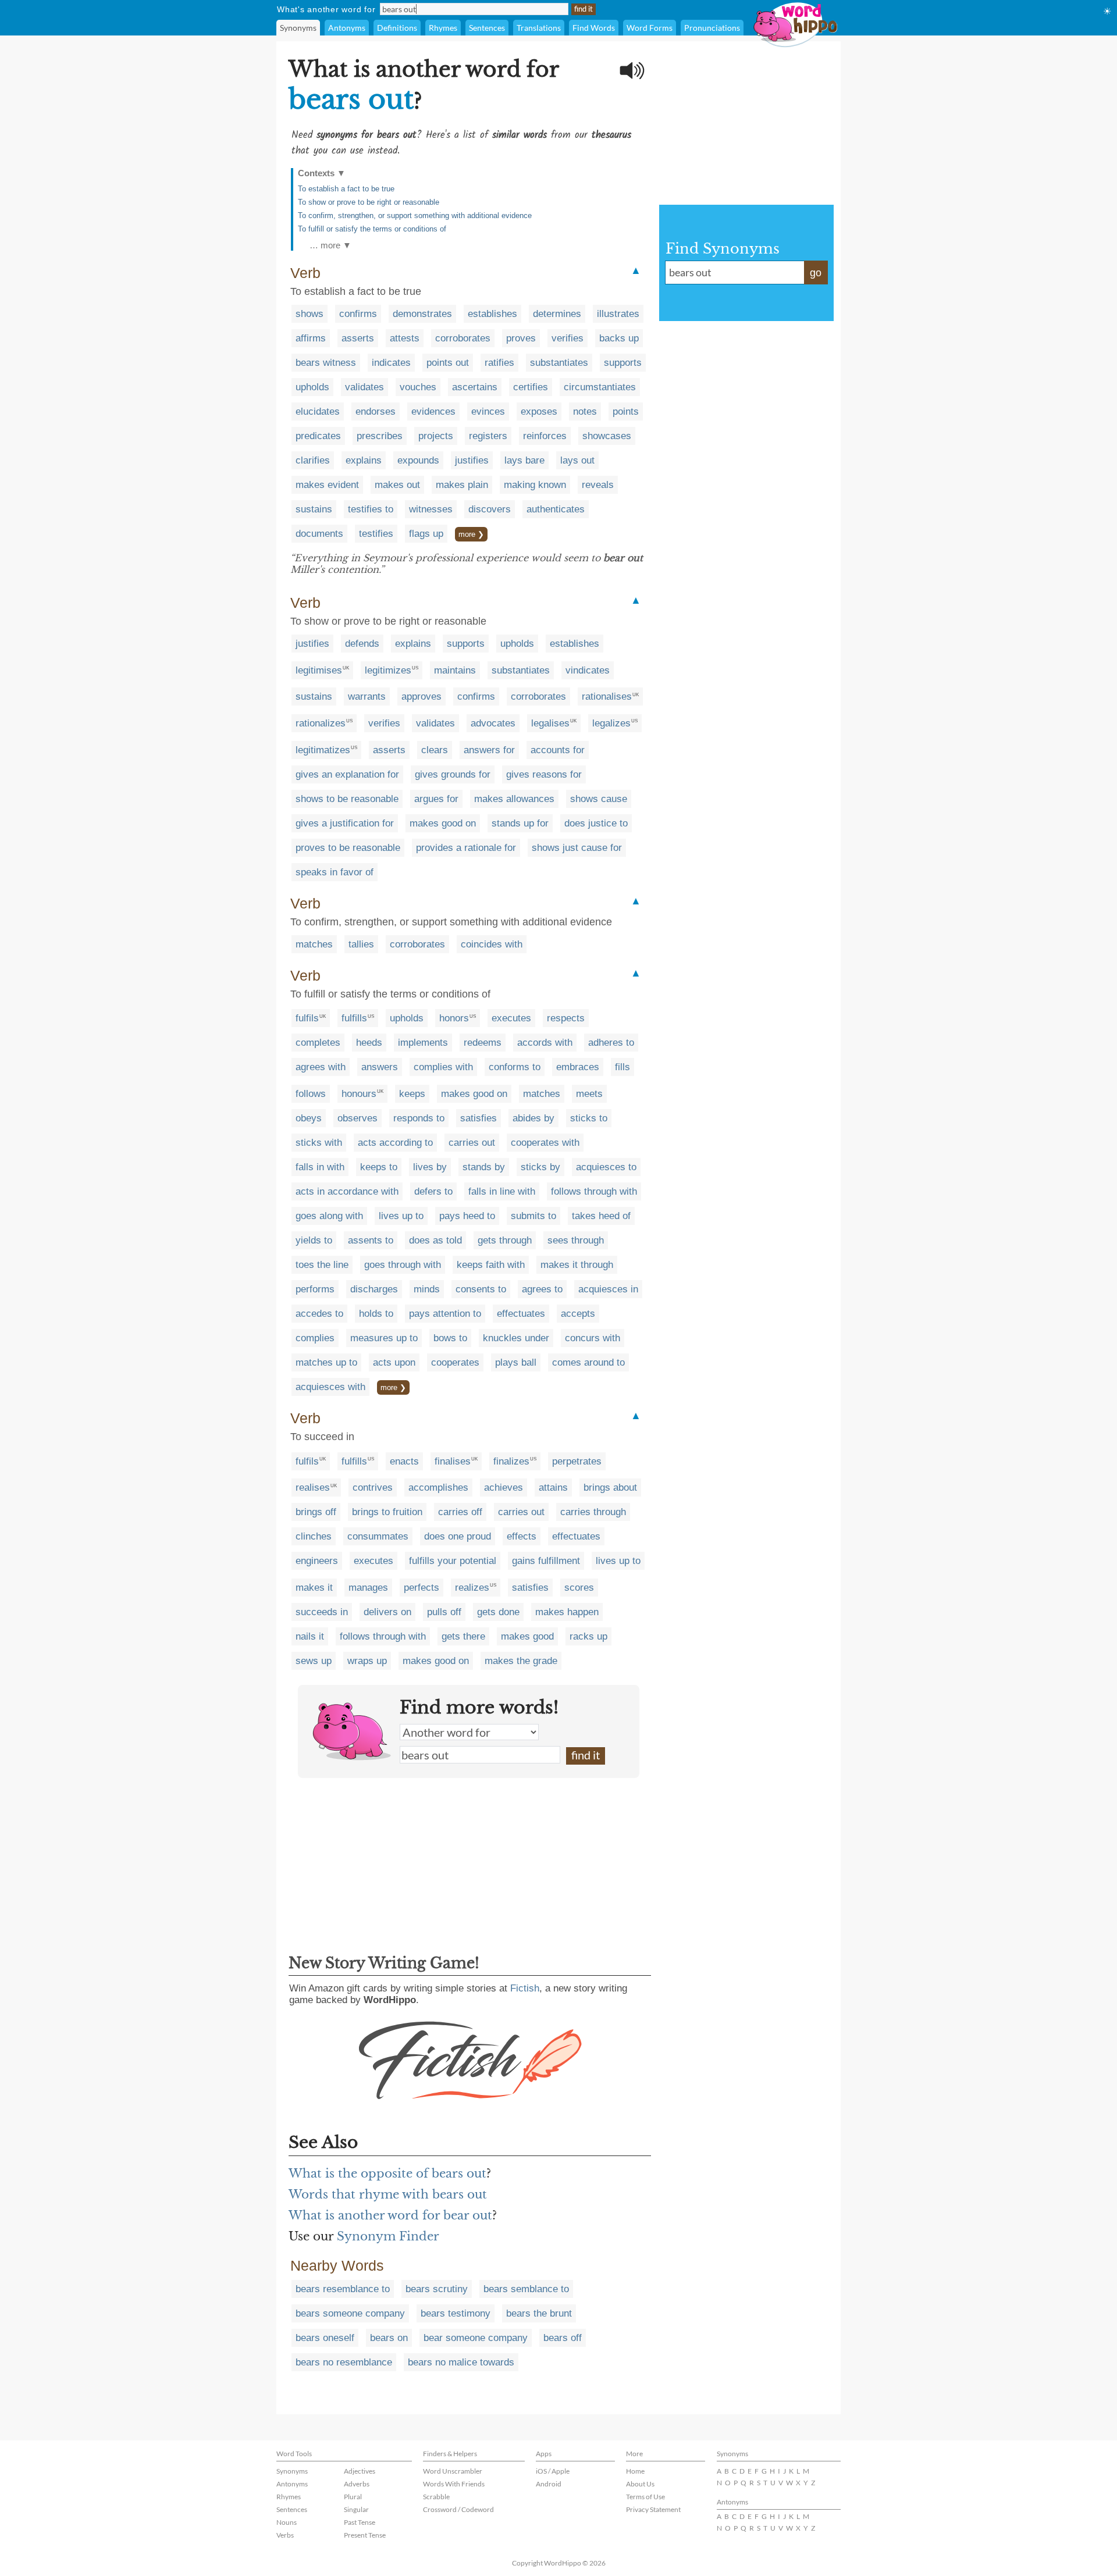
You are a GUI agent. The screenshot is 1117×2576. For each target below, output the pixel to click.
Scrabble (436, 2497)
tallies (361, 944)
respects (566, 1018)
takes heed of (601, 1216)
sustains (314, 509)
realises (313, 1487)
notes (585, 411)
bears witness (326, 363)
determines (557, 314)
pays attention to (445, 1314)
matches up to (326, 1362)
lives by (430, 1167)
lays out (577, 460)
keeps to (379, 1167)
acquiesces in (608, 1289)
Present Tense (365, 2535)
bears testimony (456, 2313)
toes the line (322, 1265)
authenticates (556, 509)
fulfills (354, 1018)
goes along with (329, 1216)
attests (405, 338)
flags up (426, 534)
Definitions (397, 28)
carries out (472, 1143)
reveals (598, 485)
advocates (493, 723)
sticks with (319, 1143)
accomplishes (438, 1487)
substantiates (559, 363)
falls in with (320, 1167)
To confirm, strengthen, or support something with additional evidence (415, 215)
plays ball (516, 1362)
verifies (568, 338)
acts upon (394, 1362)
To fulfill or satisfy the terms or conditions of (372, 229)
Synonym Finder (388, 2236)
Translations (539, 28)
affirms (311, 338)
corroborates (463, 338)
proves (521, 338)
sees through (576, 1240)
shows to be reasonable (347, 799)
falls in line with (502, 1191)
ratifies (499, 363)
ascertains (475, 387)
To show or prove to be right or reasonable (369, 202)
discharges (374, 1289)
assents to (371, 1240)
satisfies (479, 1118)
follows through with (594, 1191)
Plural (353, 2497)
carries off (460, 1512)
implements (423, 1043)
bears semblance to (526, 2289)
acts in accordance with (347, 1191)
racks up (588, 1636)
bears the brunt (539, 2313)
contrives (373, 1487)
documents (319, 534)
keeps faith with (491, 1265)
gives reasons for (544, 774)
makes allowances (514, 799)
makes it (314, 1588)
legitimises (319, 670)
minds (427, 1289)
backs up (619, 338)
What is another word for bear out (390, 2215)
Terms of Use (645, 2497)
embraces (578, 1067)
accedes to (319, 1314)
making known (535, 485)
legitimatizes (323, 750)
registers (488, 436)
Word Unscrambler (453, 2471)
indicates (391, 363)
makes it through (577, 1265)
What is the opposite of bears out (387, 2174)
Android (549, 2484)
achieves (504, 1487)
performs (315, 1289)
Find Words (594, 28)
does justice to (596, 823)
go (816, 273)
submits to (533, 1216)
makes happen (567, 1612)
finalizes (511, 1461)
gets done (498, 1612)
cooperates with (545, 1143)
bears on (389, 2338)
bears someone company (350, 2313)
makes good (527, 1636)
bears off (563, 2338)
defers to (433, 1191)
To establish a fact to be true (346, 189)
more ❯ (471, 534)
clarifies (313, 460)
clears (435, 750)
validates (364, 387)
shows (310, 314)
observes (357, 1118)
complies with (443, 1067)
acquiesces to (606, 1167)
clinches (314, 1536)
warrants (367, 696)
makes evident (327, 485)
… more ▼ (330, 245)
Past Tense (360, 2522)
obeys (309, 1118)
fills (622, 1067)
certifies (531, 387)
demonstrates (422, 314)
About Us (640, 2484)
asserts (358, 338)
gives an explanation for (347, 774)
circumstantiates (600, 387)
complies (315, 1338)
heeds (369, 1043)
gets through (505, 1240)
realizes (472, 1588)
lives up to (401, 1216)
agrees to (542, 1289)
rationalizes (321, 723)
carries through (593, 1512)
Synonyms (298, 28)
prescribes (380, 436)
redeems (483, 1043)
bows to (450, 1338)
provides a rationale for (466, 848)
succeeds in (322, 1612)
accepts (578, 1314)
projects (436, 436)
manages (368, 1588)
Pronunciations (712, 28)
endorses (376, 411)
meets (589, 1094)
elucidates (318, 411)
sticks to (589, 1118)
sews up (314, 1661)
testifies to (371, 509)
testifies (376, 534)
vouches (418, 387)
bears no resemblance (344, 2362)
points (626, 411)
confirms (358, 314)
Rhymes (443, 28)
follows (311, 1094)
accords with (545, 1043)
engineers (317, 1561)
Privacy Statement (653, 2509)
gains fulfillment (546, 1561)
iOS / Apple (553, 2471)
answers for (489, 750)
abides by (533, 1118)
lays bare (524, 460)
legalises (550, 723)
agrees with (321, 1067)
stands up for (520, 823)
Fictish (525, 1988)
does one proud (458, 1536)
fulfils (307, 1018)
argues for (436, 799)
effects (522, 1536)
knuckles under (516, 1338)
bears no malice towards (461, 2362)
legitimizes (388, 670)
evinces (488, 411)
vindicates (588, 670)
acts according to (395, 1143)
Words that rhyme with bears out (388, 2194)
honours (359, 1094)
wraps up (367, 1661)
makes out (397, 485)
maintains (455, 670)
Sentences (487, 28)
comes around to (588, 1362)
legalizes (611, 723)
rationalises (607, 696)
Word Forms (650, 28)
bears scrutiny (437, 2289)
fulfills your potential (453, 1561)
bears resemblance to (343, 2289)
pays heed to (467, 1216)
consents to (481, 1289)
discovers (490, 509)
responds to (419, 1118)
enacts (404, 1461)
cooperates (455, 1362)
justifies (472, 460)
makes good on (443, 823)
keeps (412, 1094)
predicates (318, 436)
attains (553, 1487)
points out (448, 363)
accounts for (558, 750)
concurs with (593, 1338)
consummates (378, 1536)
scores (579, 1588)
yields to (314, 1240)
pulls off (444, 1612)
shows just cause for (577, 848)
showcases (607, 436)
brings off (316, 1512)
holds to (376, 1314)
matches (314, 944)
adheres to (611, 1043)
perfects (421, 1588)
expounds (418, 460)
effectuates (521, 1314)
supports (623, 363)
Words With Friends (454, 2484)
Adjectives (360, 2471)
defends (362, 644)
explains (364, 460)
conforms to (515, 1067)
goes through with (403, 1265)
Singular (356, 2509)
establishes (492, 314)
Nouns (287, 2522)
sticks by (540, 1167)
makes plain (462, 485)
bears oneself (325, 2338)
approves (421, 696)
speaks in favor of (335, 872)
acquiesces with (330, 1387)
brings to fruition (387, 1512)
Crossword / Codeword (458, 2509)
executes (511, 1018)
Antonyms (347, 28)
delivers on (387, 1612)
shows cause (599, 799)
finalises (453, 1461)
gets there (463, 1636)
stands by (484, 1167)
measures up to (384, 1338)
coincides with (492, 944)
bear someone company (476, 2338)
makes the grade (521, 1661)
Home (635, 2471)
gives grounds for (453, 774)
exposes (539, 411)
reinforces (545, 436)
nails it (310, 1636)
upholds (312, 387)
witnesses (431, 509)
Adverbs (357, 2484)
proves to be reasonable (348, 848)
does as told (435, 1240)
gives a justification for (345, 823)
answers (380, 1067)
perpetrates (577, 1461)
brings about (610, 1487)
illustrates (618, 314)
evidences (433, 411)
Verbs (285, 2535)
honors (454, 1018)
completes (318, 1043)
